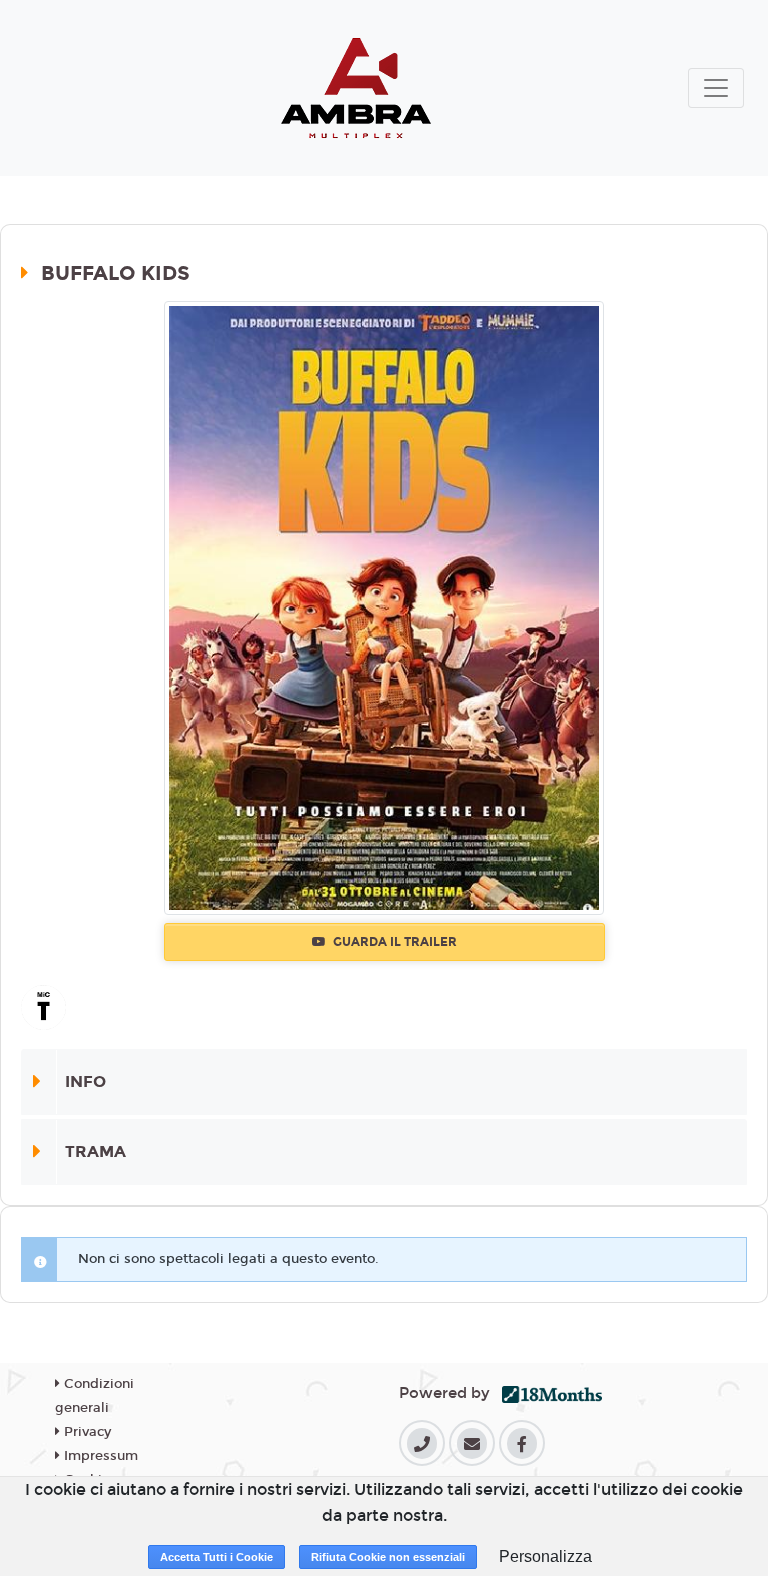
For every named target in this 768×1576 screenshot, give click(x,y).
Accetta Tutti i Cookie (216, 1557)
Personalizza (545, 1556)
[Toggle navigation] (716, 88)
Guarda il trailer (393, 942)
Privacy (85, 1432)
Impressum (99, 1456)
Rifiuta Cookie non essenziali (388, 1557)
